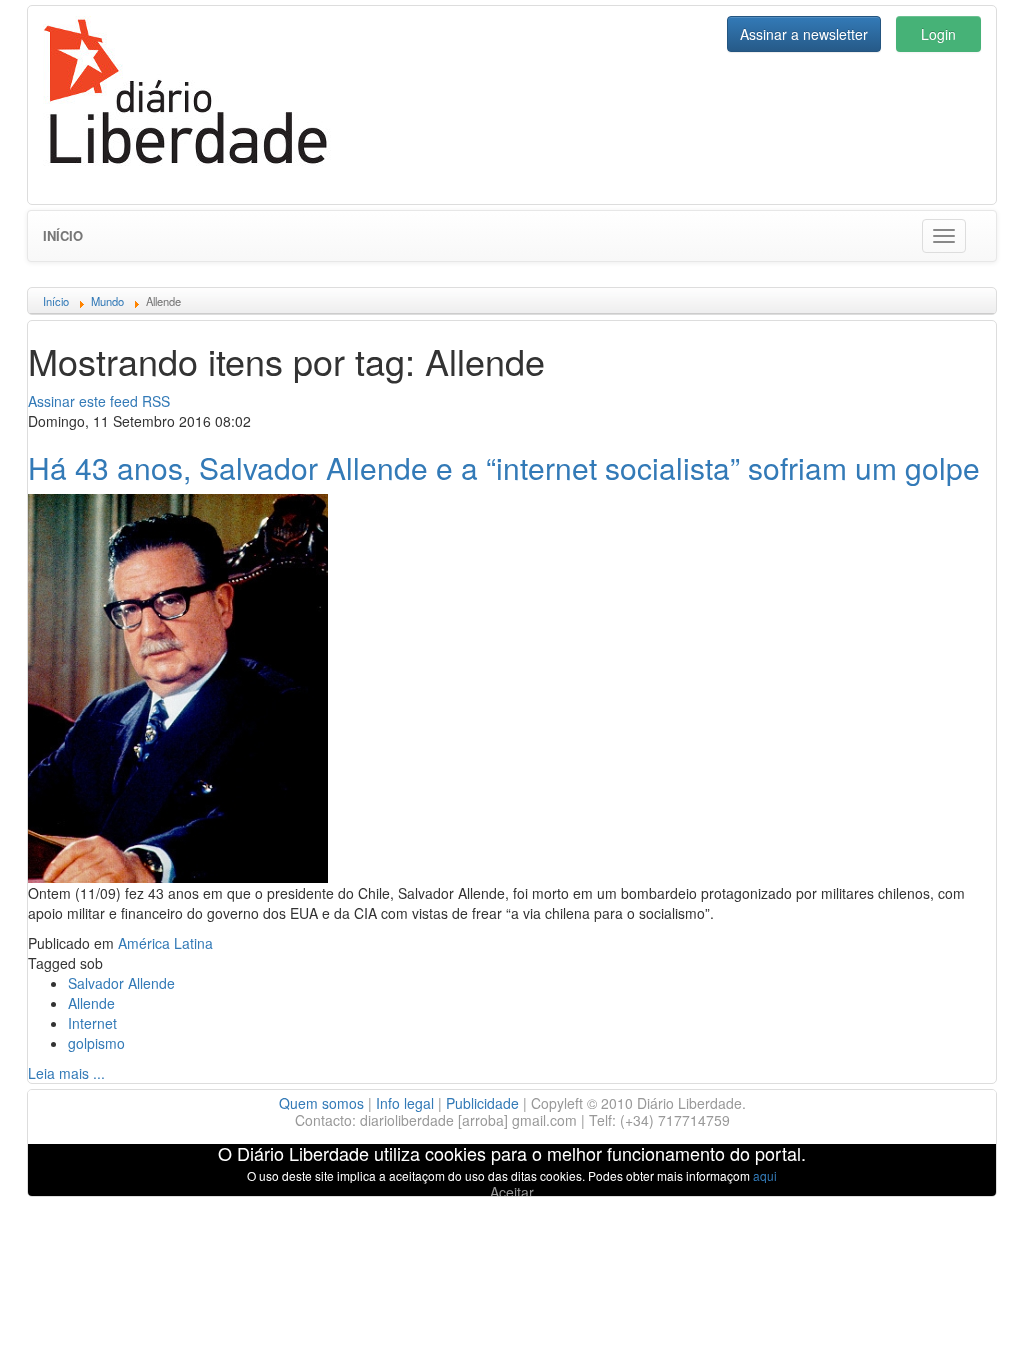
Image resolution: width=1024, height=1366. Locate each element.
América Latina (165, 943)
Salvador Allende (121, 983)
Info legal (405, 1103)
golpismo (96, 1043)
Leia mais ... (66, 1073)
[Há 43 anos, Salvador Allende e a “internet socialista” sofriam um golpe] (178, 686)
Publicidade (482, 1103)
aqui (765, 1175)
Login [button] (938, 34)
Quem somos (321, 1103)
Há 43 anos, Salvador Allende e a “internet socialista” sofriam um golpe (504, 467)
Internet (92, 1023)
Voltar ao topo (965, 1325)
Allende (91, 1003)
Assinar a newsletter (804, 34)
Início (63, 235)
